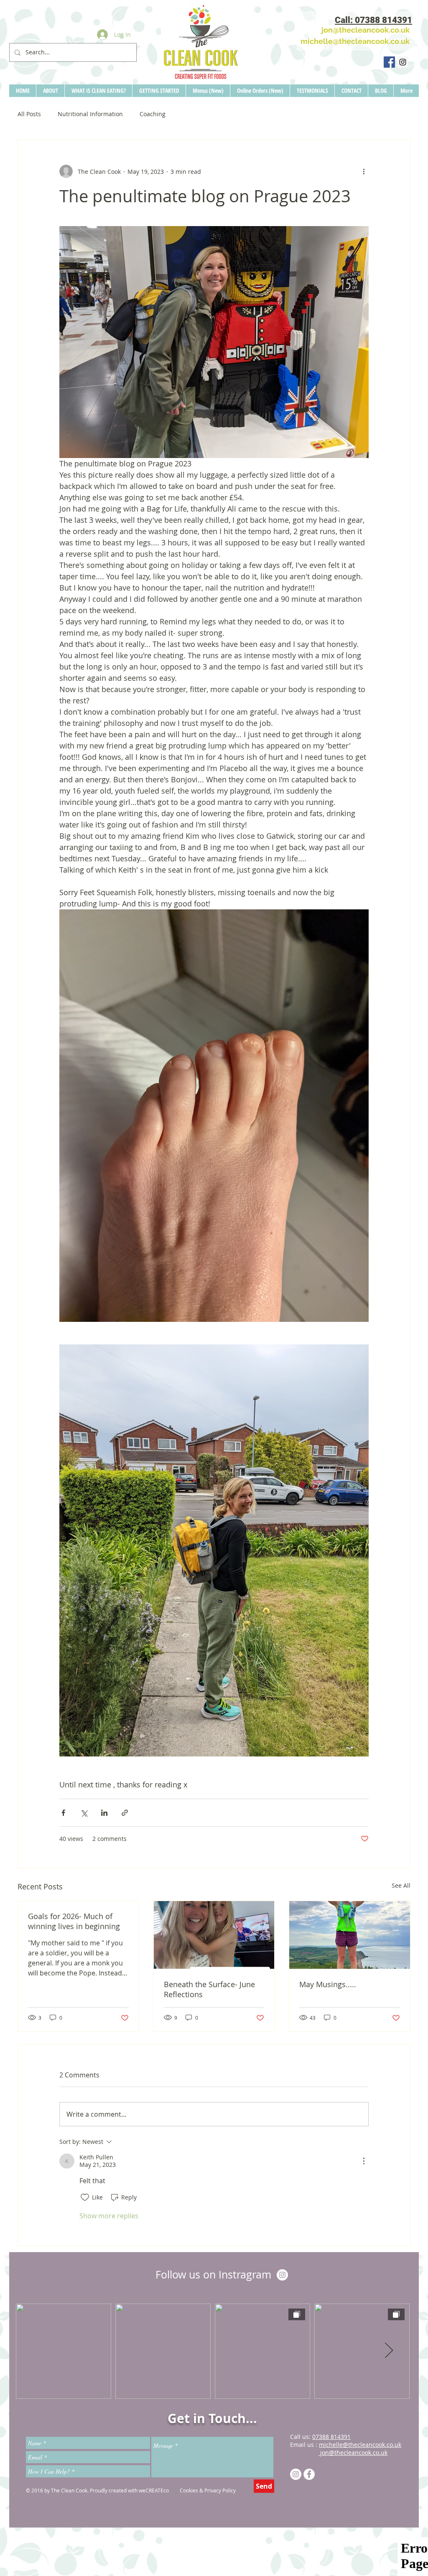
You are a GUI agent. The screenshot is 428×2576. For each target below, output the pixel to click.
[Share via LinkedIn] (104, 1813)
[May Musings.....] (350, 1935)
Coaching (153, 114)
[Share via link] (125, 1813)
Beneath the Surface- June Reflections (209, 1989)
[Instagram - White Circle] (282, 2275)
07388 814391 (331, 2437)
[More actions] (364, 171)
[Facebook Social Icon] (389, 62)
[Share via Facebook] (63, 1813)
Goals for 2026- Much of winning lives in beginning (74, 1921)
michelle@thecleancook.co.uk (355, 41)
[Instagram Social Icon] (403, 62)
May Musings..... (328, 1984)
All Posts (29, 114)
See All (401, 1885)
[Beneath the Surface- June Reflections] (214, 1935)
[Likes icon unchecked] (85, 2197)
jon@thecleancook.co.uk (353, 2453)
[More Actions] (364, 2161)
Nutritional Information (90, 114)
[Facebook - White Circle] (309, 2474)
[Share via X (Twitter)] (84, 1813)
